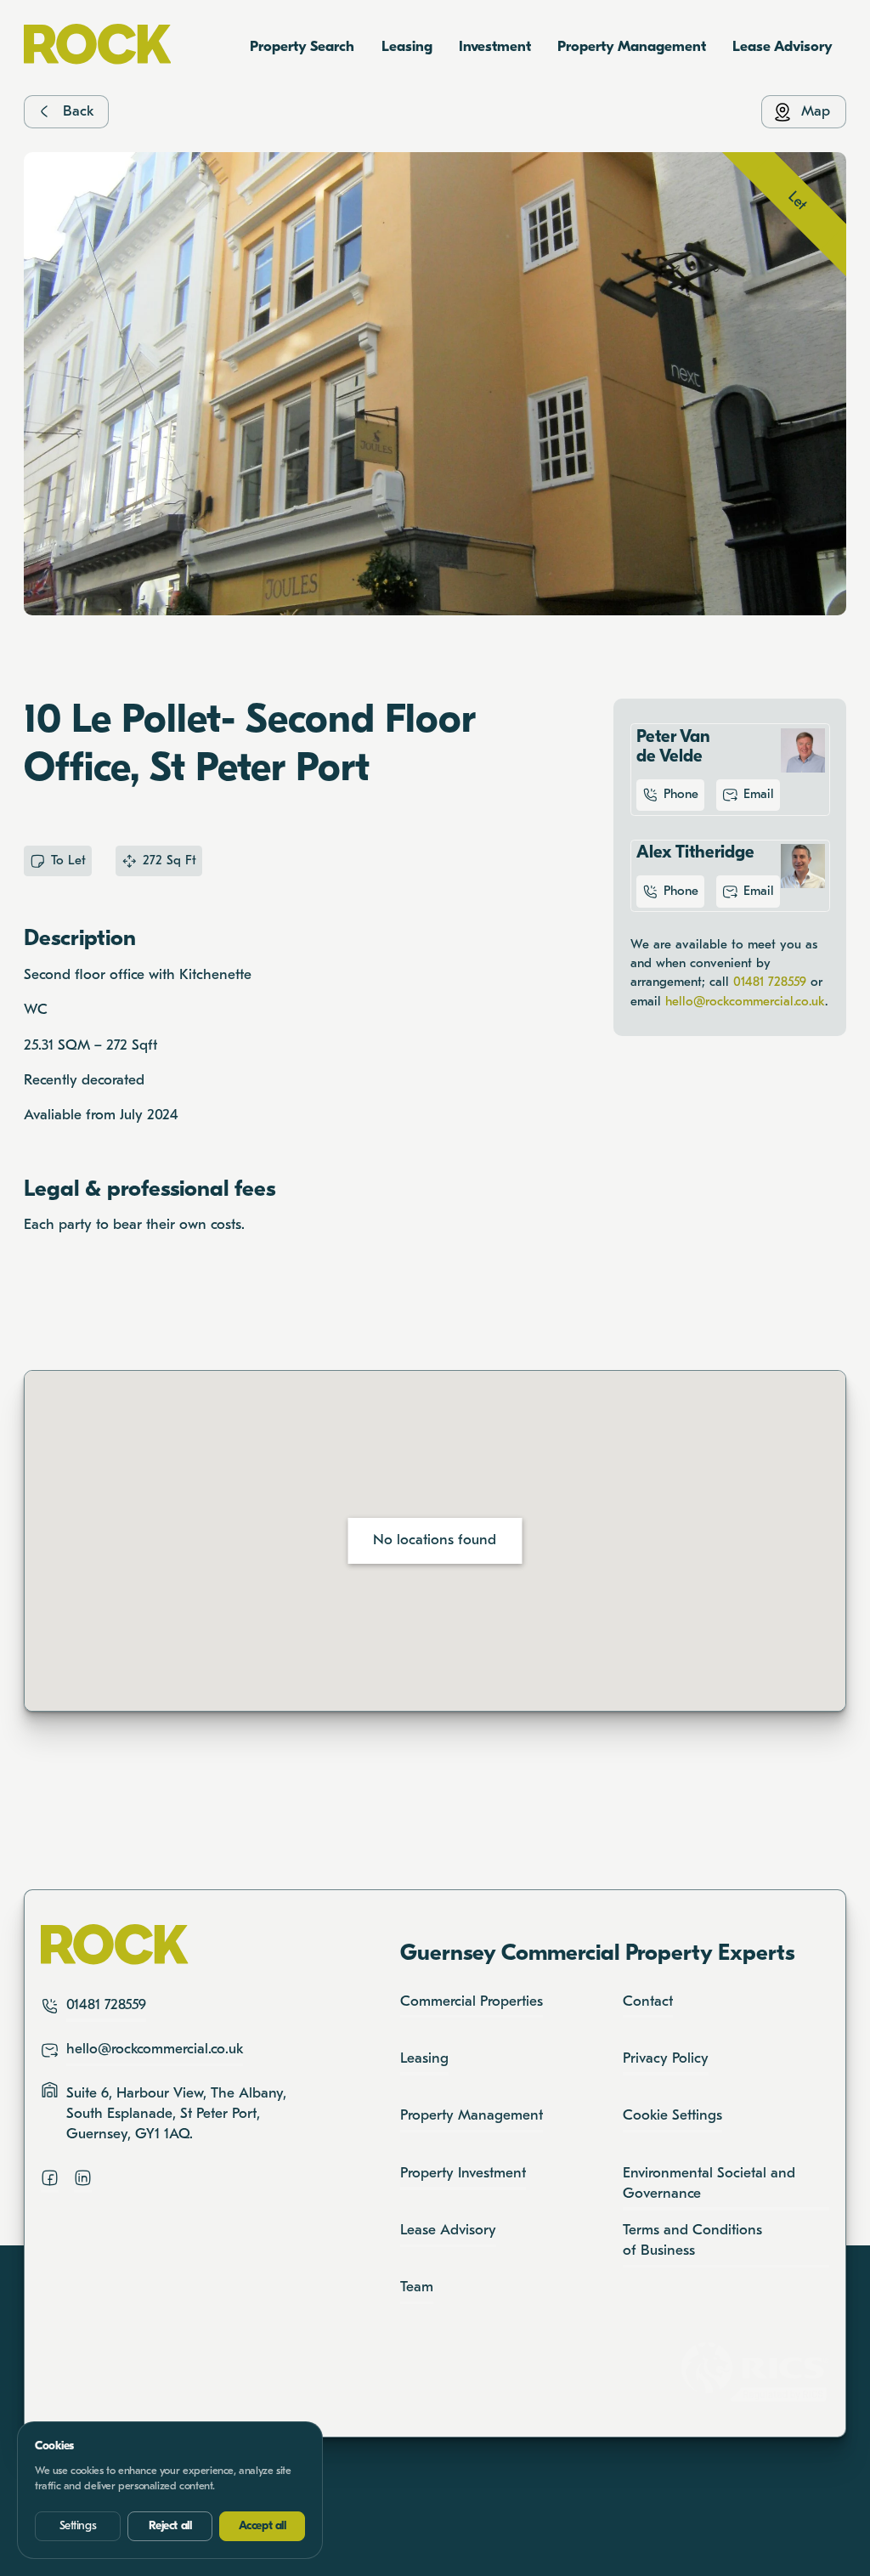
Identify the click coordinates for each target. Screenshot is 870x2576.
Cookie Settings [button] (672, 2116)
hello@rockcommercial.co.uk (745, 1002)
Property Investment (463, 2174)
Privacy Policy (666, 2059)
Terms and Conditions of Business (692, 2241)
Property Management (632, 47)
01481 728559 (770, 982)
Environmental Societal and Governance (709, 2184)
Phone (681, 795)
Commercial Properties (472, 2002)
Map (816, 112)
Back (78, 112)
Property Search (302, 47)
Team (417, 2287)
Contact (648, 2002)
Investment (495, 47)
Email (759, 795)
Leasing (407, 47)
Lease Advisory (782, 47)
